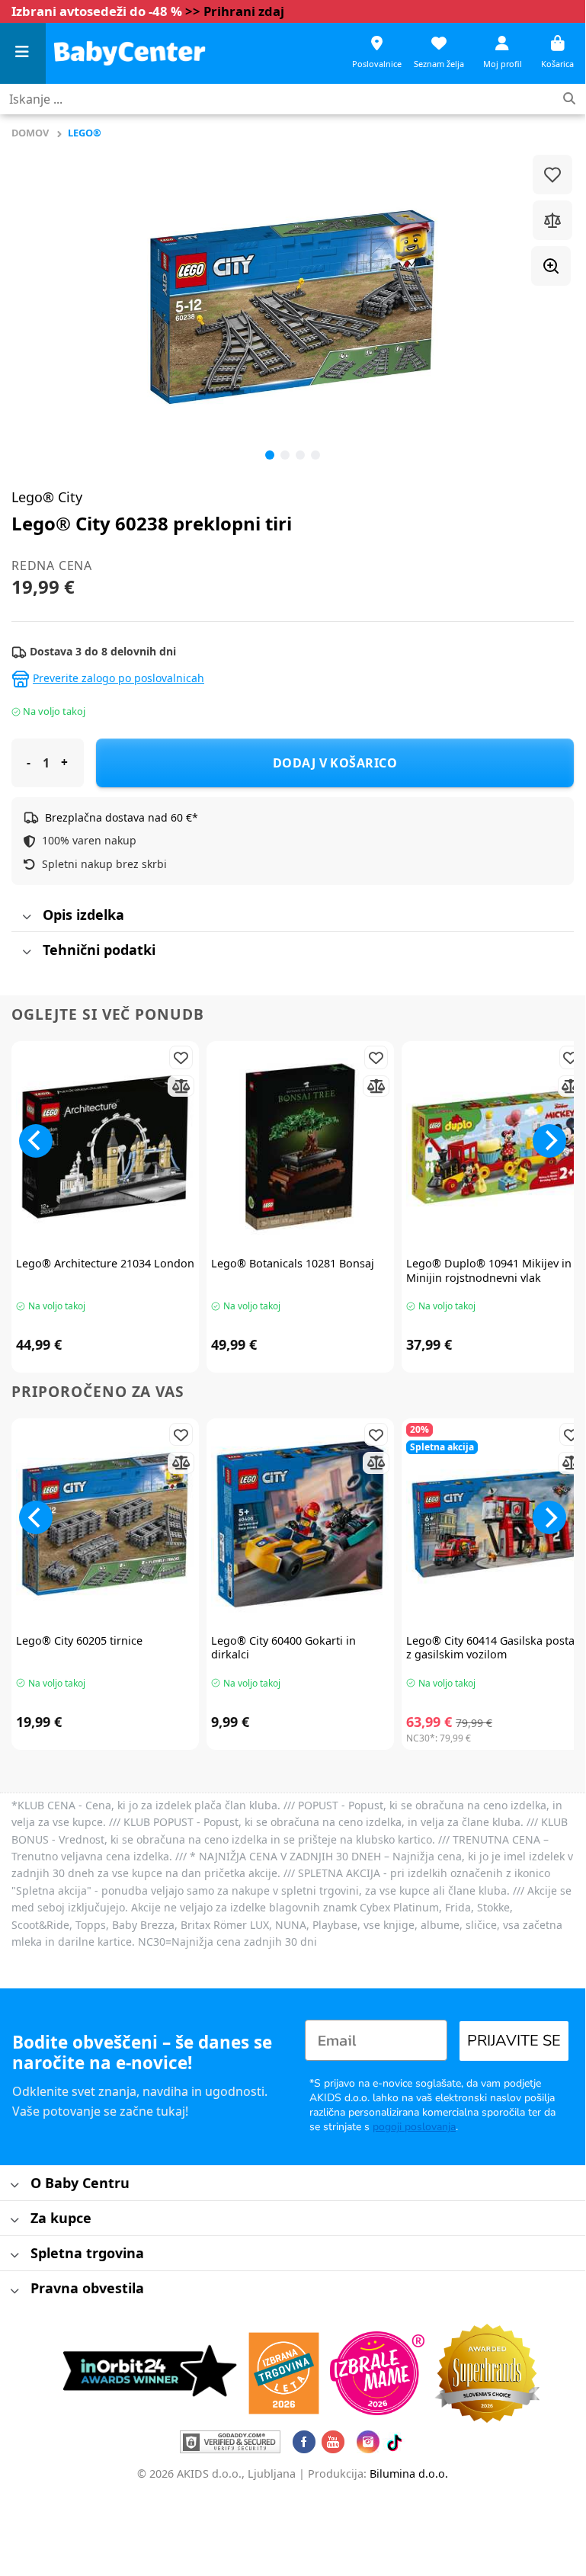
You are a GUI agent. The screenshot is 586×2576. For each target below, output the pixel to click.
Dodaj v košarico (335, 763)
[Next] (549, 1141)
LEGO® (85, 133)
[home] (130, 53)
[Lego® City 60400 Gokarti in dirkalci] (300, 1524)
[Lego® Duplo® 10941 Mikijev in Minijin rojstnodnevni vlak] (495, 1147)
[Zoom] (551, 266)
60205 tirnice (79, 1641)
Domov (30, 133)
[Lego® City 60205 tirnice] (105, 1524)
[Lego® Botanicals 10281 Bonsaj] (300, 1147)
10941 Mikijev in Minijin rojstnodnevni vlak (489, 1271)
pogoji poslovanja (414, 2127)
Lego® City (47, 497)
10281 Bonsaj (293, 1264)
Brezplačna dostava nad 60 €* (122, 817)
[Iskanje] (569, 99)
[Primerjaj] (552, 220)
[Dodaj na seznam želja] (552, 175)
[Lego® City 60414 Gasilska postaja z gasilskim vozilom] (495, 1524)
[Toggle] (26, 917)
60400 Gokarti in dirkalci (283, 1648)
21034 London (105, 1264)
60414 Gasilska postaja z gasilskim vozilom (495, 1648)
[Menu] (23, 54)
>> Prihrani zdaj (235, 11)
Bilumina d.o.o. (409, 2473)
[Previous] (42, 307)
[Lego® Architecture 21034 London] (105, 1147)
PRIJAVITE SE (514, 2041)
